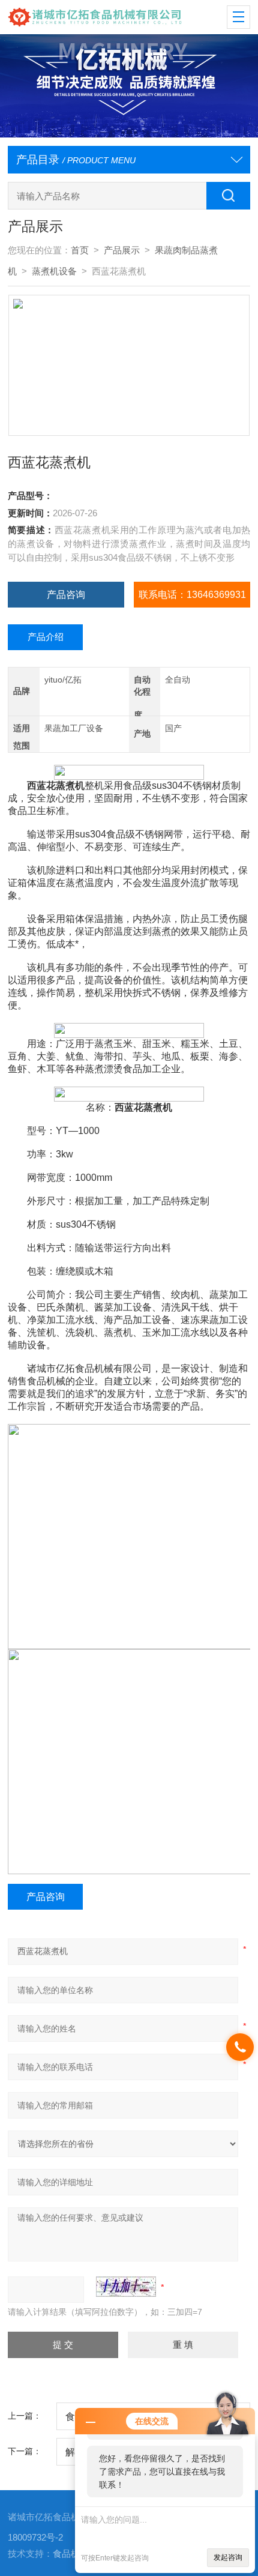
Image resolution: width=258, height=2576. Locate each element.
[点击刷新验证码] (126, 2287)
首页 (80, 250)
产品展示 (122, 250)
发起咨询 (228, 2557)
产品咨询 (66, 594)
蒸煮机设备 (54, 271)
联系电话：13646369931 (192, 594)
